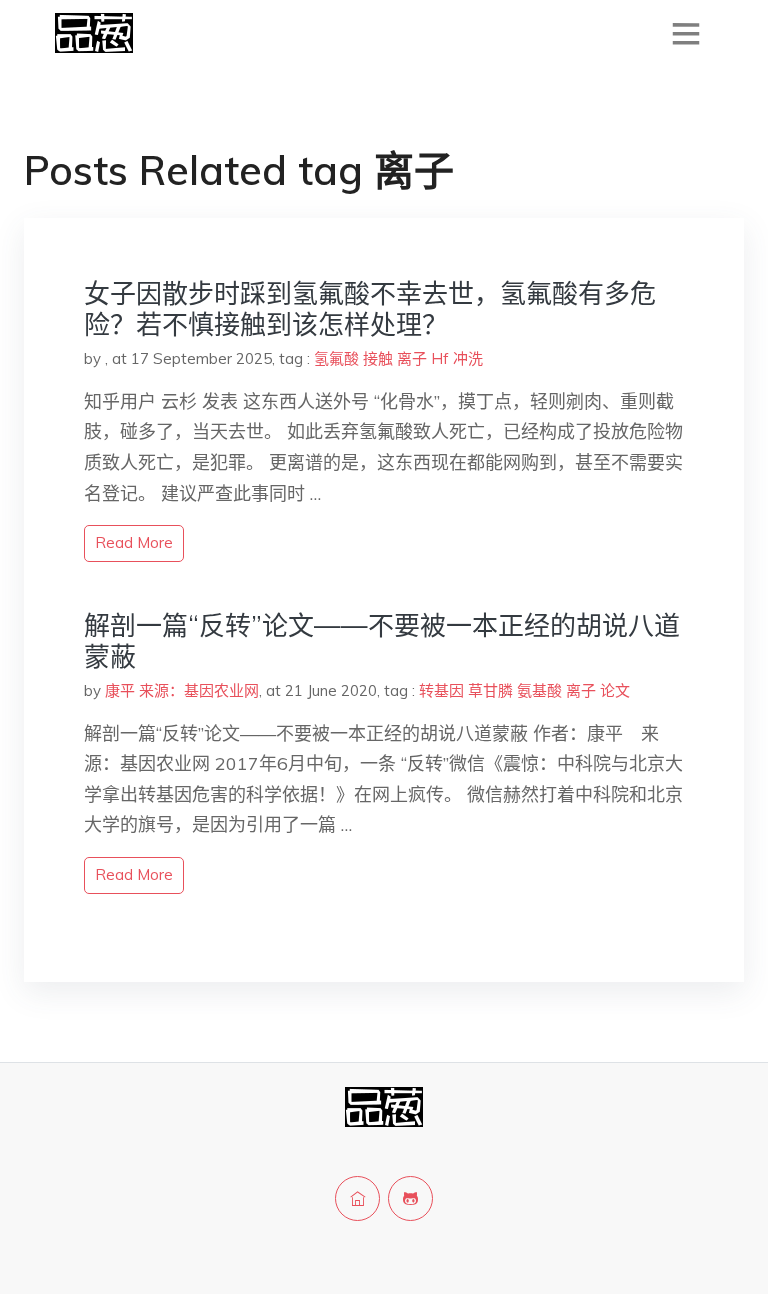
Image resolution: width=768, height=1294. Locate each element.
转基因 (441, 690)
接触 (378, 358)
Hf (440, 358)
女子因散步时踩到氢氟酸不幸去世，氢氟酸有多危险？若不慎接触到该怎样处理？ (370, 309)
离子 (412, 358)
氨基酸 (539, 690)
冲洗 (468, 358)
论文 (615, 690)
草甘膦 (490, 690)
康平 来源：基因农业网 (182, 690)
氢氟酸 (336, 358)
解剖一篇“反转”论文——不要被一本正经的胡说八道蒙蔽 (382, 641)
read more (134, 542)
